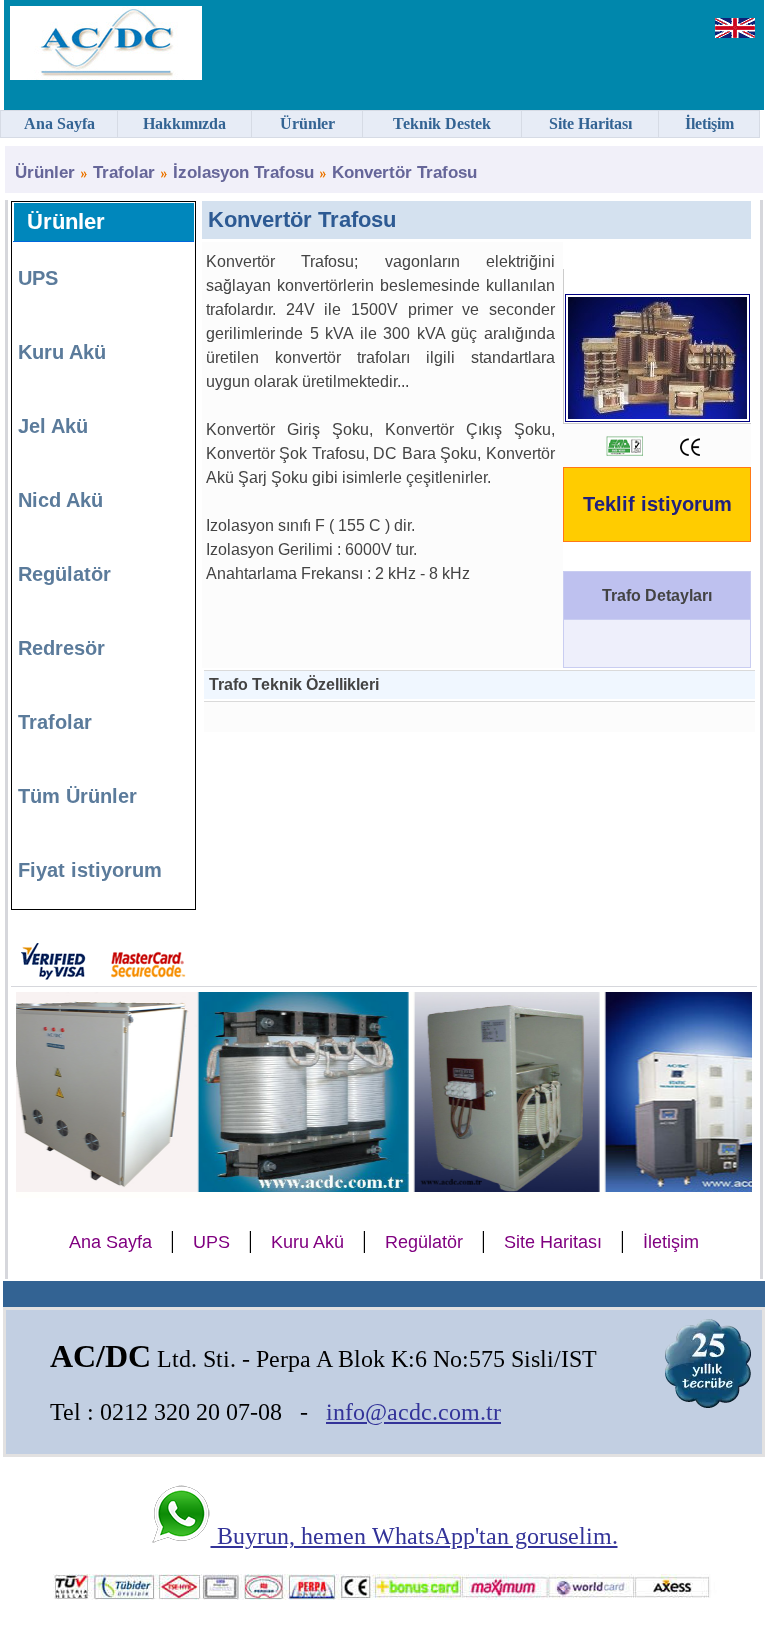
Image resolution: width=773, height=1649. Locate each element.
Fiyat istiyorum (90, 870)
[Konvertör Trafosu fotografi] (657, 413)
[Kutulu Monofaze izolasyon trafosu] (477, 1184)
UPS (38, 278)
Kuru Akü (62, 352)
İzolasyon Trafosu (243, 172)
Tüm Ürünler (77, 796)
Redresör (61, 648)
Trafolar (124, 172)
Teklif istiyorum (657, 504)
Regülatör (64, 574)
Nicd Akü (60, 500)
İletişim (671, 1242)
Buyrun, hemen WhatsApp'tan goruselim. (414, 1536)
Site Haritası (553, 1242)
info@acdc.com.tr (413, 1412)
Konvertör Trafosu (404, 172)
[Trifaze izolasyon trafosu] (274, 1184)
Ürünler (45, 172)
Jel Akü (53, 426)
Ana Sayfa (110, 1242)
